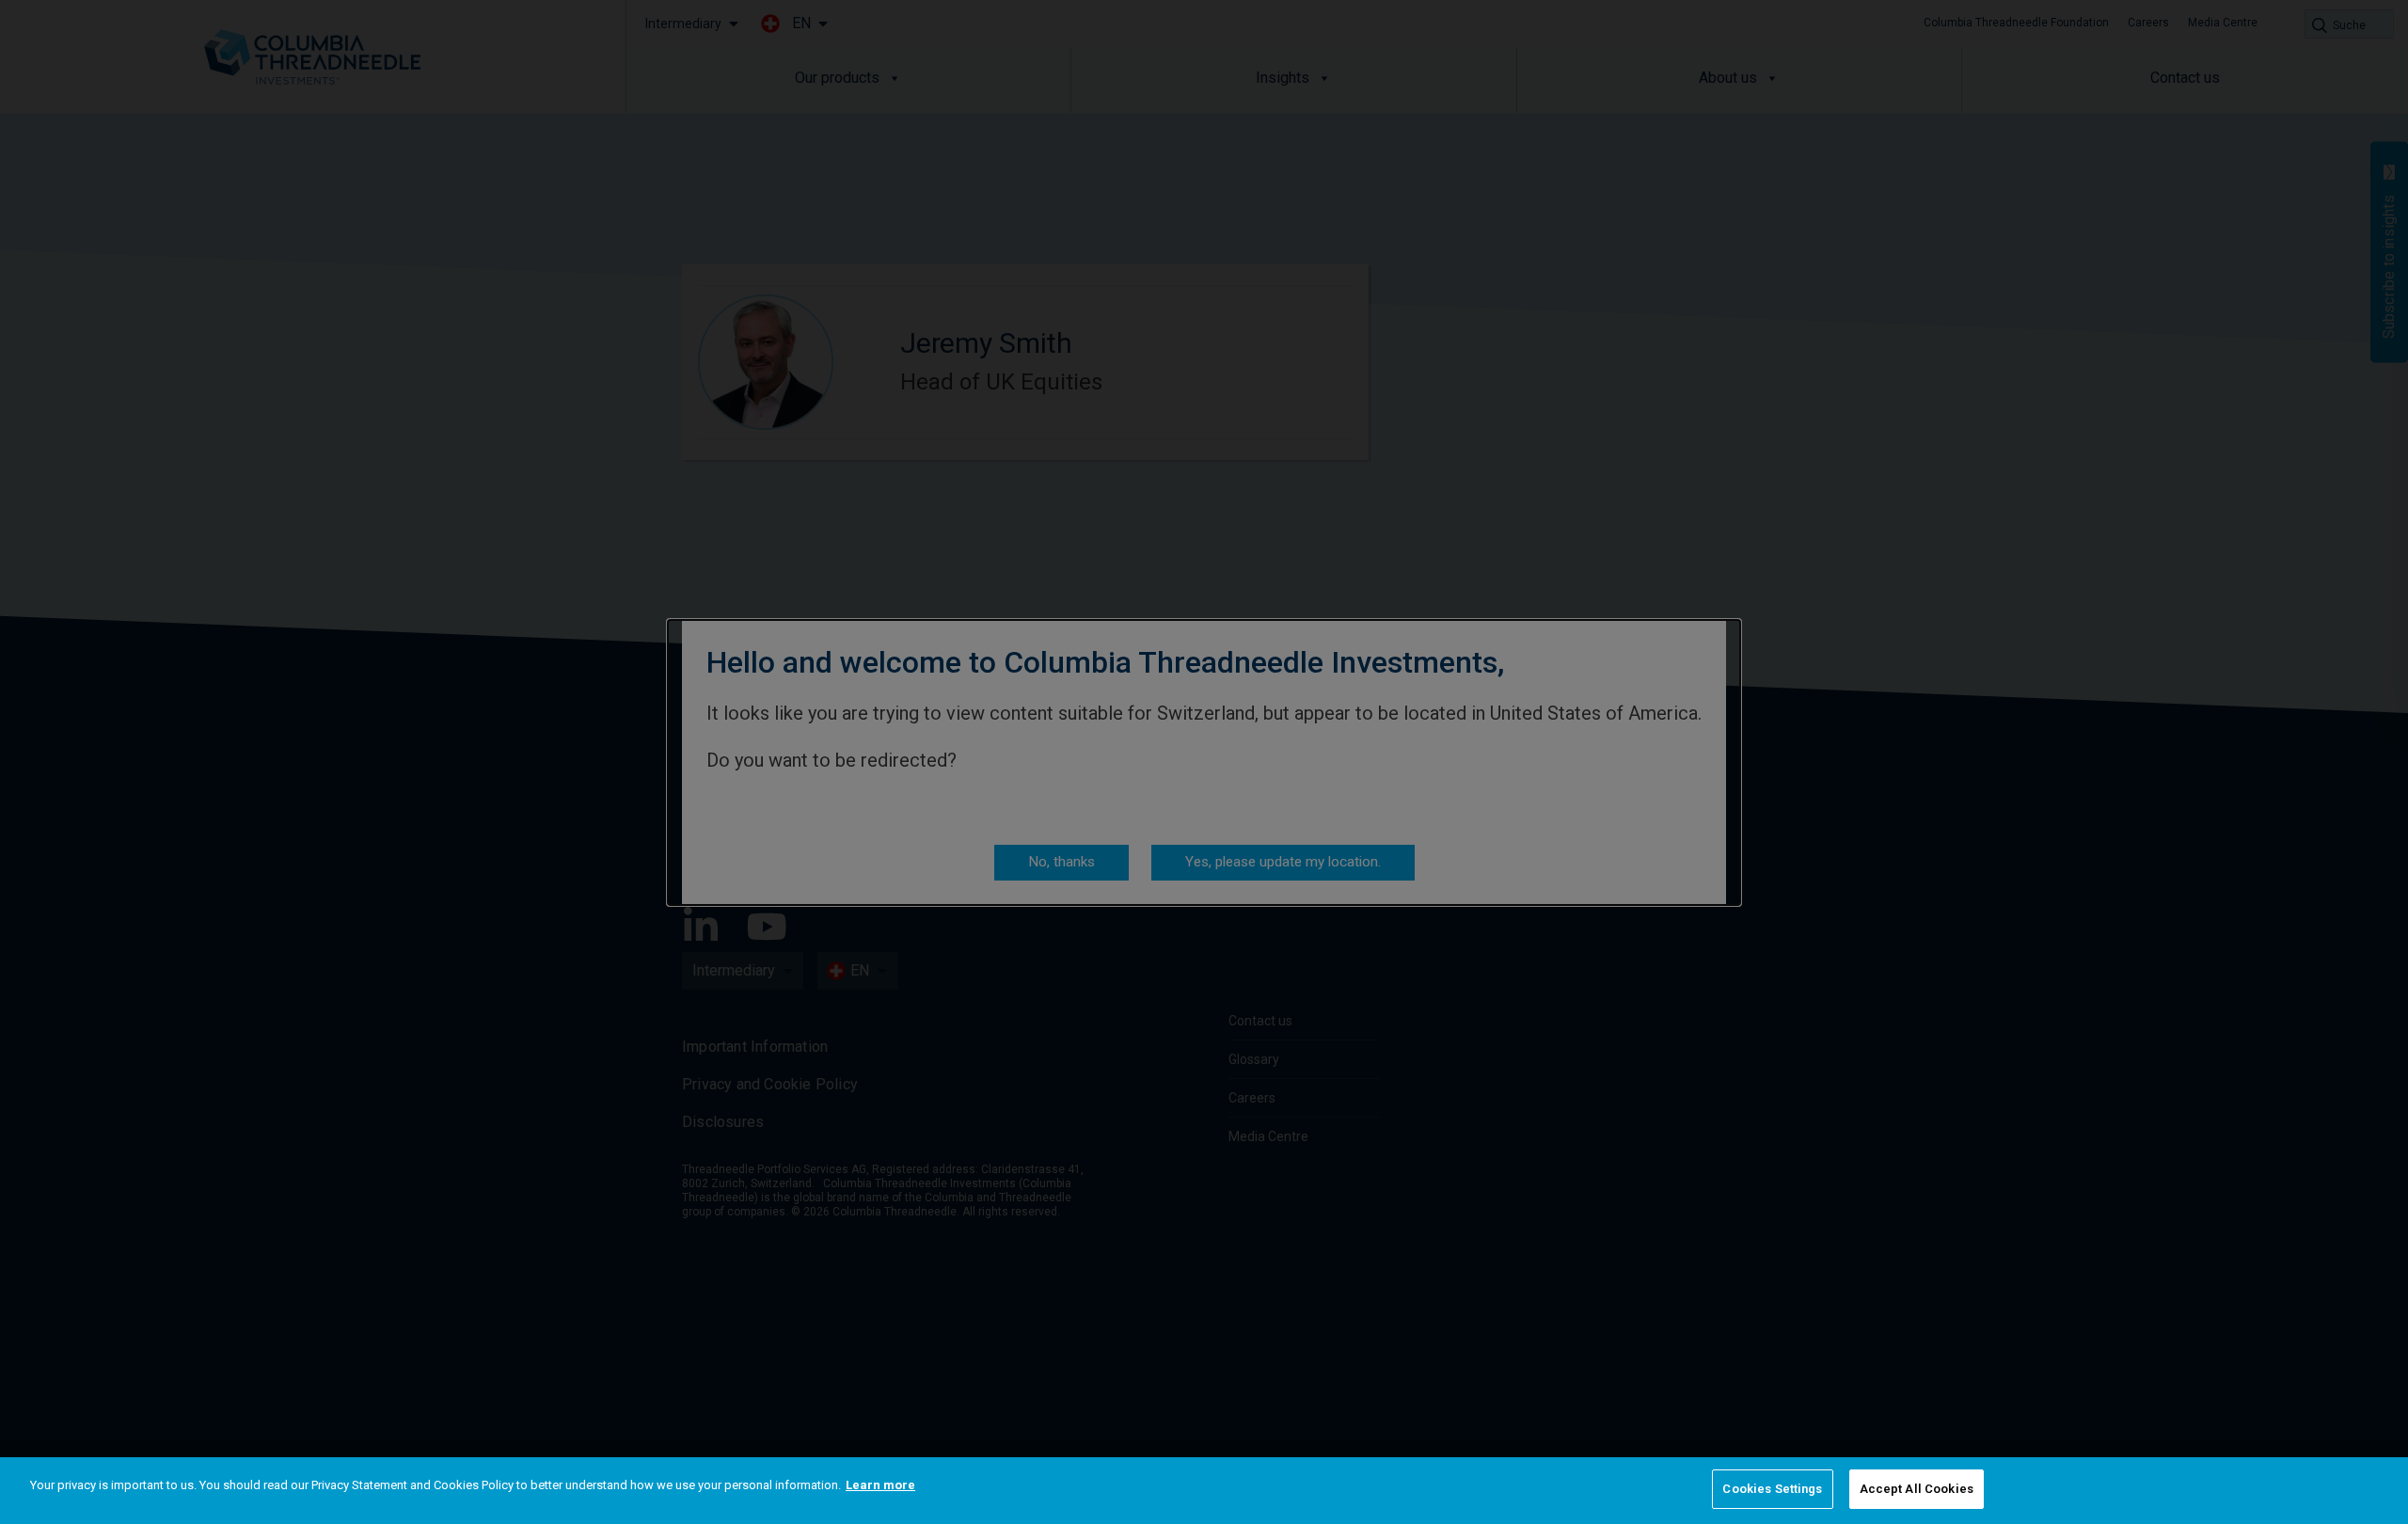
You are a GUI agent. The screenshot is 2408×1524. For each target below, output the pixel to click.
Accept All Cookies (1917, 1489)
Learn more (880, 1485)
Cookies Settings (1772, 1489)
